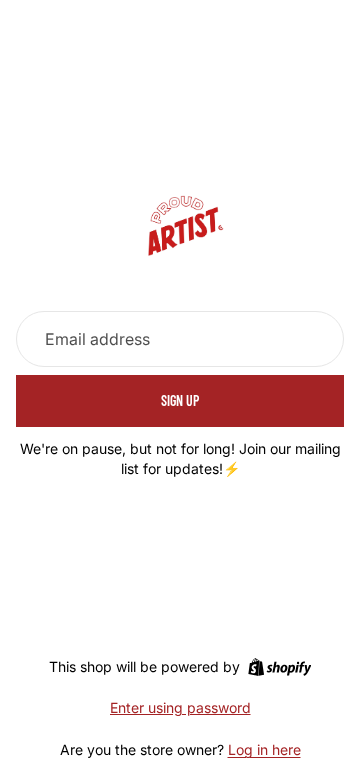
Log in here (264, 749)
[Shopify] (279, 667)
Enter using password (180, 707)
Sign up (180, 400)
